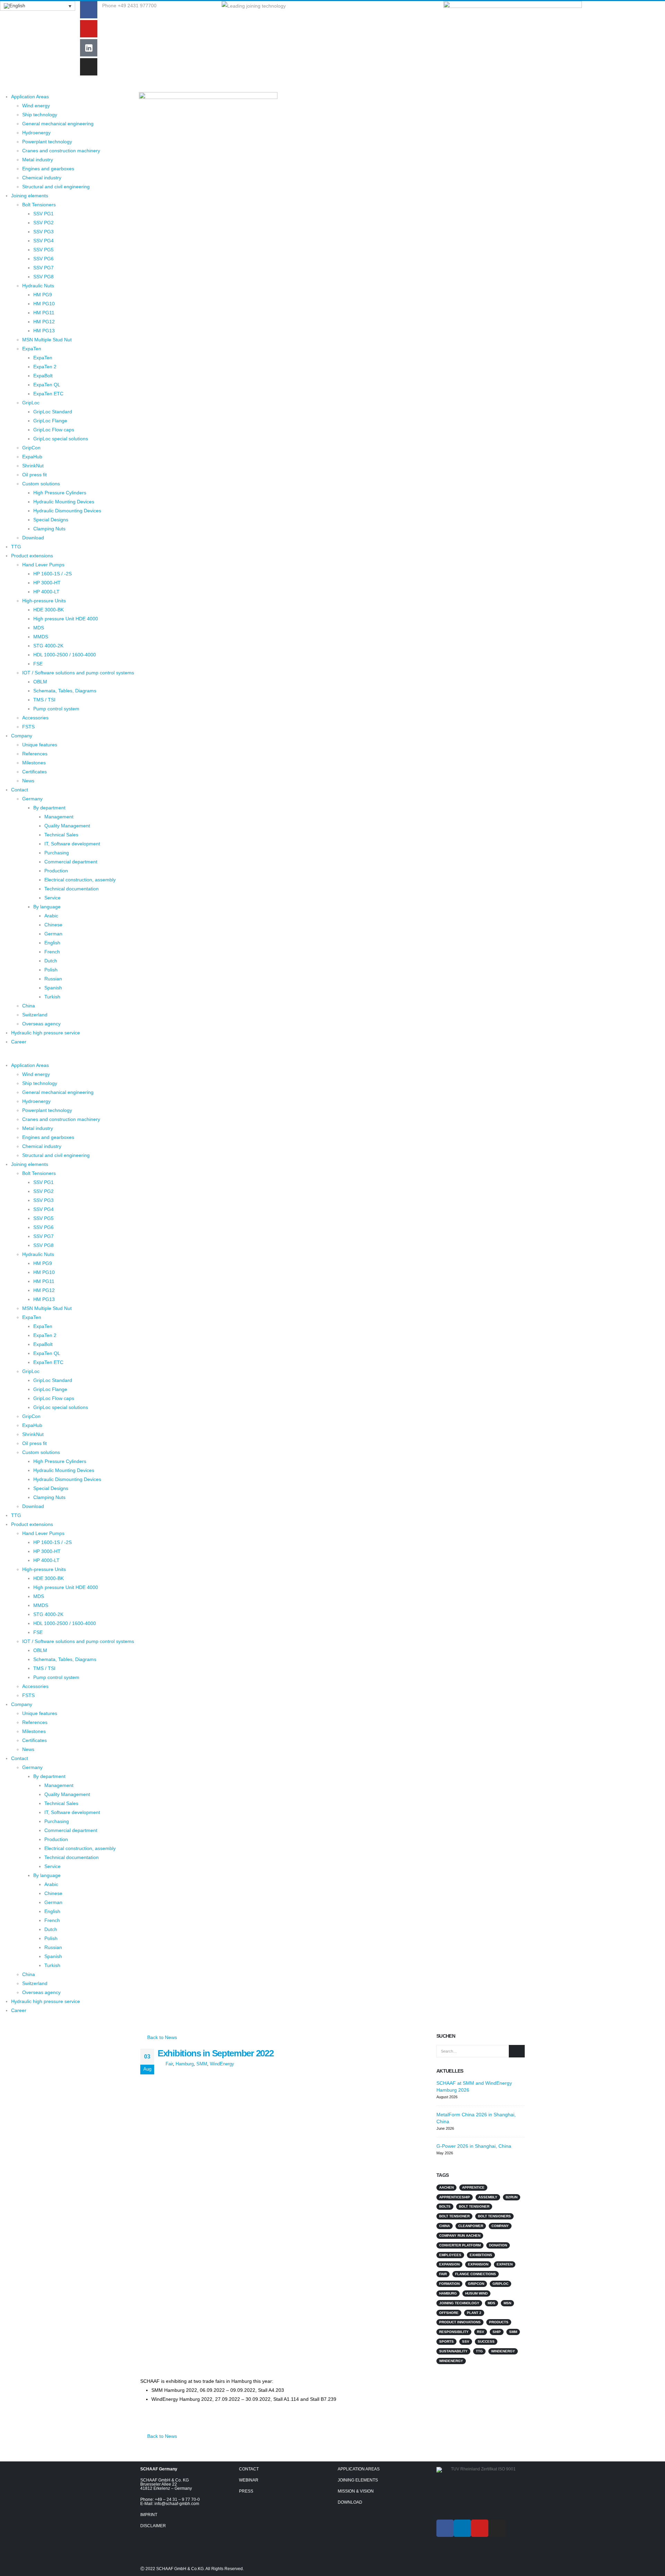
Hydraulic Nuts (38, 286)
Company (22, 736)
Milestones (34, 763)
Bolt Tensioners (39, 205)
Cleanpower (471, 2226)
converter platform (460, 2245)
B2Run (512, 2197)
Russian (53, 979)
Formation (449, 2284)
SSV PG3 (43, 232)
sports (446, 2341)
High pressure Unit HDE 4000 (66, 619)
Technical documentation (72, 889)
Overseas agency (41, 1024)
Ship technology (40, 115)
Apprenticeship (455, 2197)
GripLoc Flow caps (54, 430)
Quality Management (67, 826)
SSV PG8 (43, 277)
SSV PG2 (43, 223)
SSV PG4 (43, 241)
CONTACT (249, 2469)
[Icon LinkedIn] (89, 48)
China (29, 1006)
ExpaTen (32, 349)
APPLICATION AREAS (359, 2469)
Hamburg (185, 2064)
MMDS (41, 637)
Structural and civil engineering (56, 187)
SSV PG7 (43, 268)
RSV (481, 2332)
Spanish (53, 988)
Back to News (161, 2037)
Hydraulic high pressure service (46, 1033)
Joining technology (459, 2303)
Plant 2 (474, 2313)
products (499, 2322)
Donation (498, 2245)
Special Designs (51, 520)
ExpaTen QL (47, 385)
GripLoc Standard (53, 412)
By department (49, 808)
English (52, 943)
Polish (51, 970)
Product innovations (460, 2322)
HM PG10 (44, 304)
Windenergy (503, 2351)
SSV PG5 (43, 250)
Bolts (445, 2206)
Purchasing (57, 853)
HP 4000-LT (46, 592)
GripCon (31, 448)
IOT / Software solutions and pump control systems (78, 673)
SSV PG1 (43, 214)
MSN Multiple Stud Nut (47, 340)
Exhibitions (481, 2255)
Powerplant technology (47, 142)
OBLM (40, 682)
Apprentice (473, 2187)
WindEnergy (222, 2064)
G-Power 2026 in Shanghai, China (474, 2146)
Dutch (51, 961)
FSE (38, 664)
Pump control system (56, 709)
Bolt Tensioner (474, 2206)
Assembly (488, 2197)
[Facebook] (89, 10)
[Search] (517, 2051)
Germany (32, 799)
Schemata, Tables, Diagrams (65, 691)
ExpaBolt (43, 376)
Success (486, 2341)
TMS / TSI (44, 700)
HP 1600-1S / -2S (52, 574)
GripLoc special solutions (61, 439)
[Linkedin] (462, 2528)
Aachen (446, 2187)
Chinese (53, 925)
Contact (20, 790)
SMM (202, 2064)
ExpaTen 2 (45, 367)
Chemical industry (42, 178)
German (53, 934)
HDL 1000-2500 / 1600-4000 (65, 655)
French (52, 952)
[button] (67, 1056)
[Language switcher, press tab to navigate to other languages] (38, 6)
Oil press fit (34, 475)
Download (33, 538)
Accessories (35, 718)
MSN (507, 2303)
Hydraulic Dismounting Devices (67, 511)
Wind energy (36, 106)
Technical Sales (61, 835)
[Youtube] (89, 29)
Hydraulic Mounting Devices (64, 502)
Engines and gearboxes (48, 169)
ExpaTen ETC (48, 394)
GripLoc (31, 403)
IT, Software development (72, 844)
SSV (466, 2341)
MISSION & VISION (356, 2491)
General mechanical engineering (58, 124)
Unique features (40, 745)
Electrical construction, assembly (80, 880)
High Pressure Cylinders (60, 493)
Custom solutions (41, 484)
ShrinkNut (33, 466)
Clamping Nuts (49, 529)
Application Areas (30, 97)
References (35, 754)
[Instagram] (89, 67)
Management (59, 817)
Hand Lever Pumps (43, 565)
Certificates (34, 772)
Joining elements (30, 196)
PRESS (246, 2491)
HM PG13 (44, 331)
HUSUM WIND (476, 2293)
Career (19, 1042)
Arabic (51, 916)
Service (52, 898)
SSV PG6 (43, 259)
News (28, 781)
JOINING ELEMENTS (358, 2480)
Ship (497, 2332)
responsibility (454, 2332)
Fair (169, 2064)
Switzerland (35, 1015)
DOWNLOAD (350, 2502)
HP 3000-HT (47, 583)
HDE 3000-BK (48, 610)
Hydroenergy (36, 133)
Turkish (52, 997)
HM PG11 (44, 313)
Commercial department (71, 862)
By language (47, 907)
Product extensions (32, 556)
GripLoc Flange (50, 421)
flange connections (476, 2274)
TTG (16, 547)
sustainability (453, 2351)
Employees (450, 2255)
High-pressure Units (44, 601)
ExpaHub (32, 457)
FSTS (28, 727)
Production (56, 871)
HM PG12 (44, 322)
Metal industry (38, 160)
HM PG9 (43, 295)
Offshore (449, 2313)
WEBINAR (249, 2480)
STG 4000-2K (48, 646)
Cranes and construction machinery (61, 151)
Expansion (449, 2264)
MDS (39, 628)
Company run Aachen (460, 2236)
